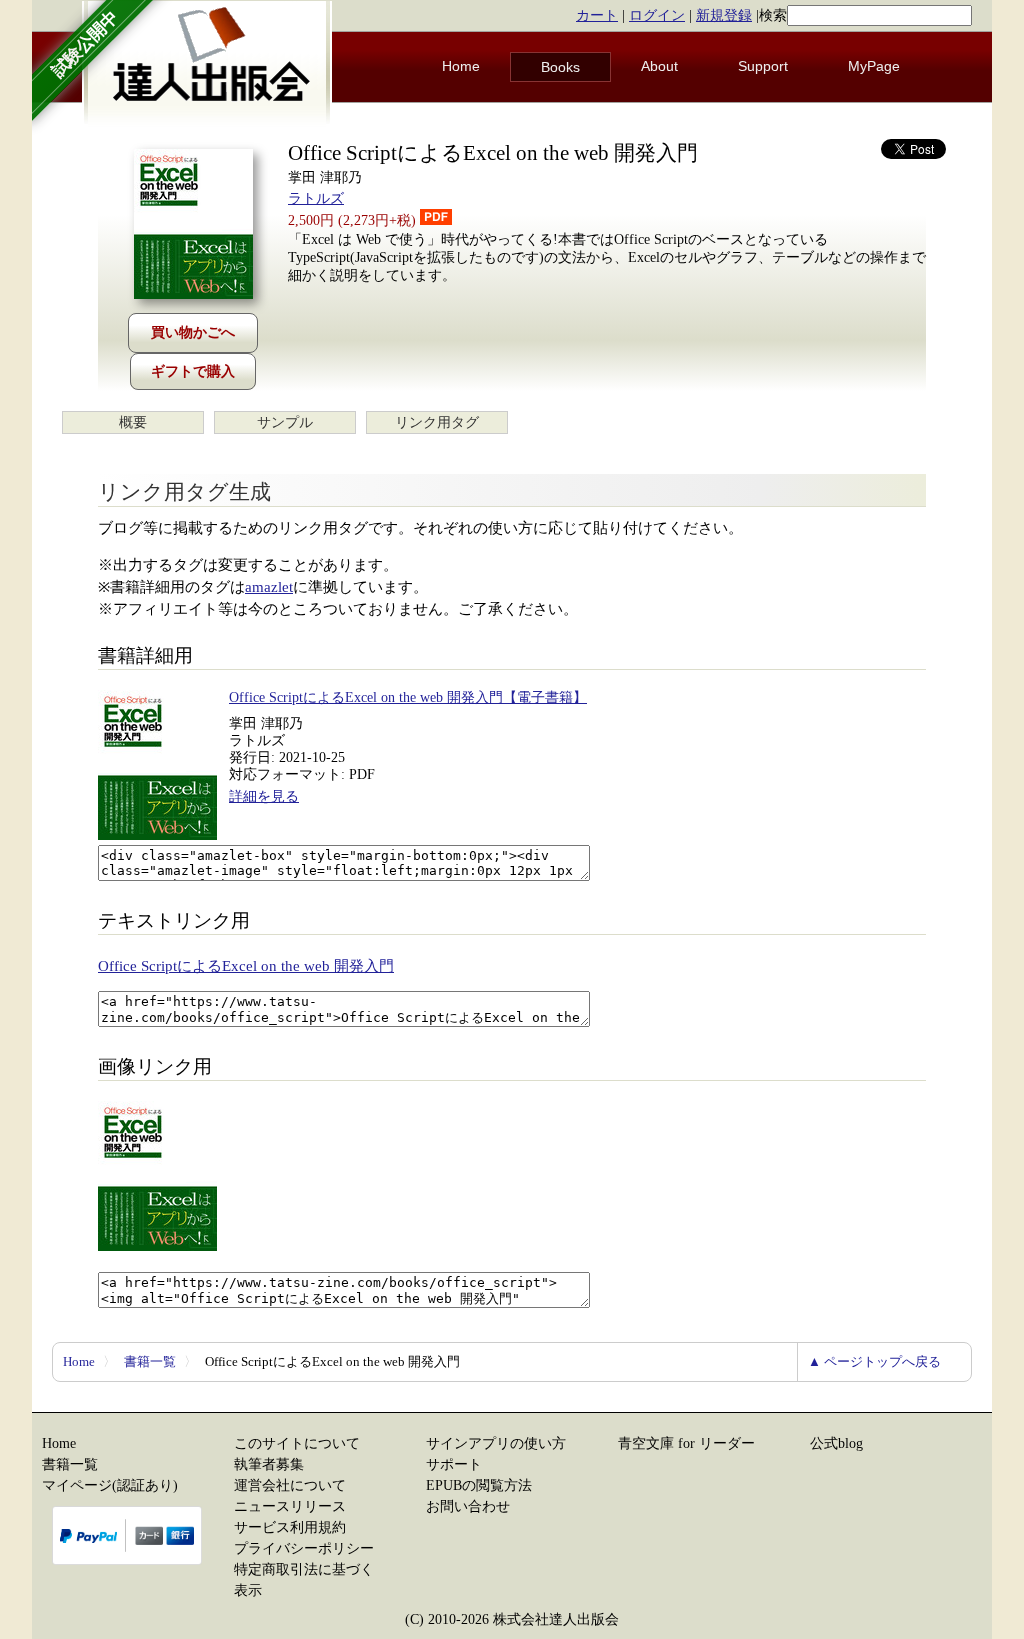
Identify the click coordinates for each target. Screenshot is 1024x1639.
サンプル (285, 422)
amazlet (269, 587)
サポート (454, 1464)
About (659, 66)
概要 (133, 422)
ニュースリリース (290, 1506)
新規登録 (724, 15)
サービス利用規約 (290, 1527)
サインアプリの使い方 (496, 1443)
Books (560, 67)
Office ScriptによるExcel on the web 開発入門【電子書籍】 (408, 697)
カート (597, 15)
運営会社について (290, 1485)
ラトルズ (316, 198)
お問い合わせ (468, 1506)
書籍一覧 (150, 1361)
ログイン (657, 15)
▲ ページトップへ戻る (874, 1361)
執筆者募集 (269, 1464)
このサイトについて (297, 1443)
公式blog (836, 1443)
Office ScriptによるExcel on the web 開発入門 (246, 966)
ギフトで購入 (193, 371)
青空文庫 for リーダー (686, 1443)
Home (461, 66)
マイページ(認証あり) (110, 1485)
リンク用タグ (437, 422)
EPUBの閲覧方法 (479, 1485)
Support (763, 66)
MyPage (874, 66)
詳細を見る (264, 796)
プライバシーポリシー (304, 1548)
